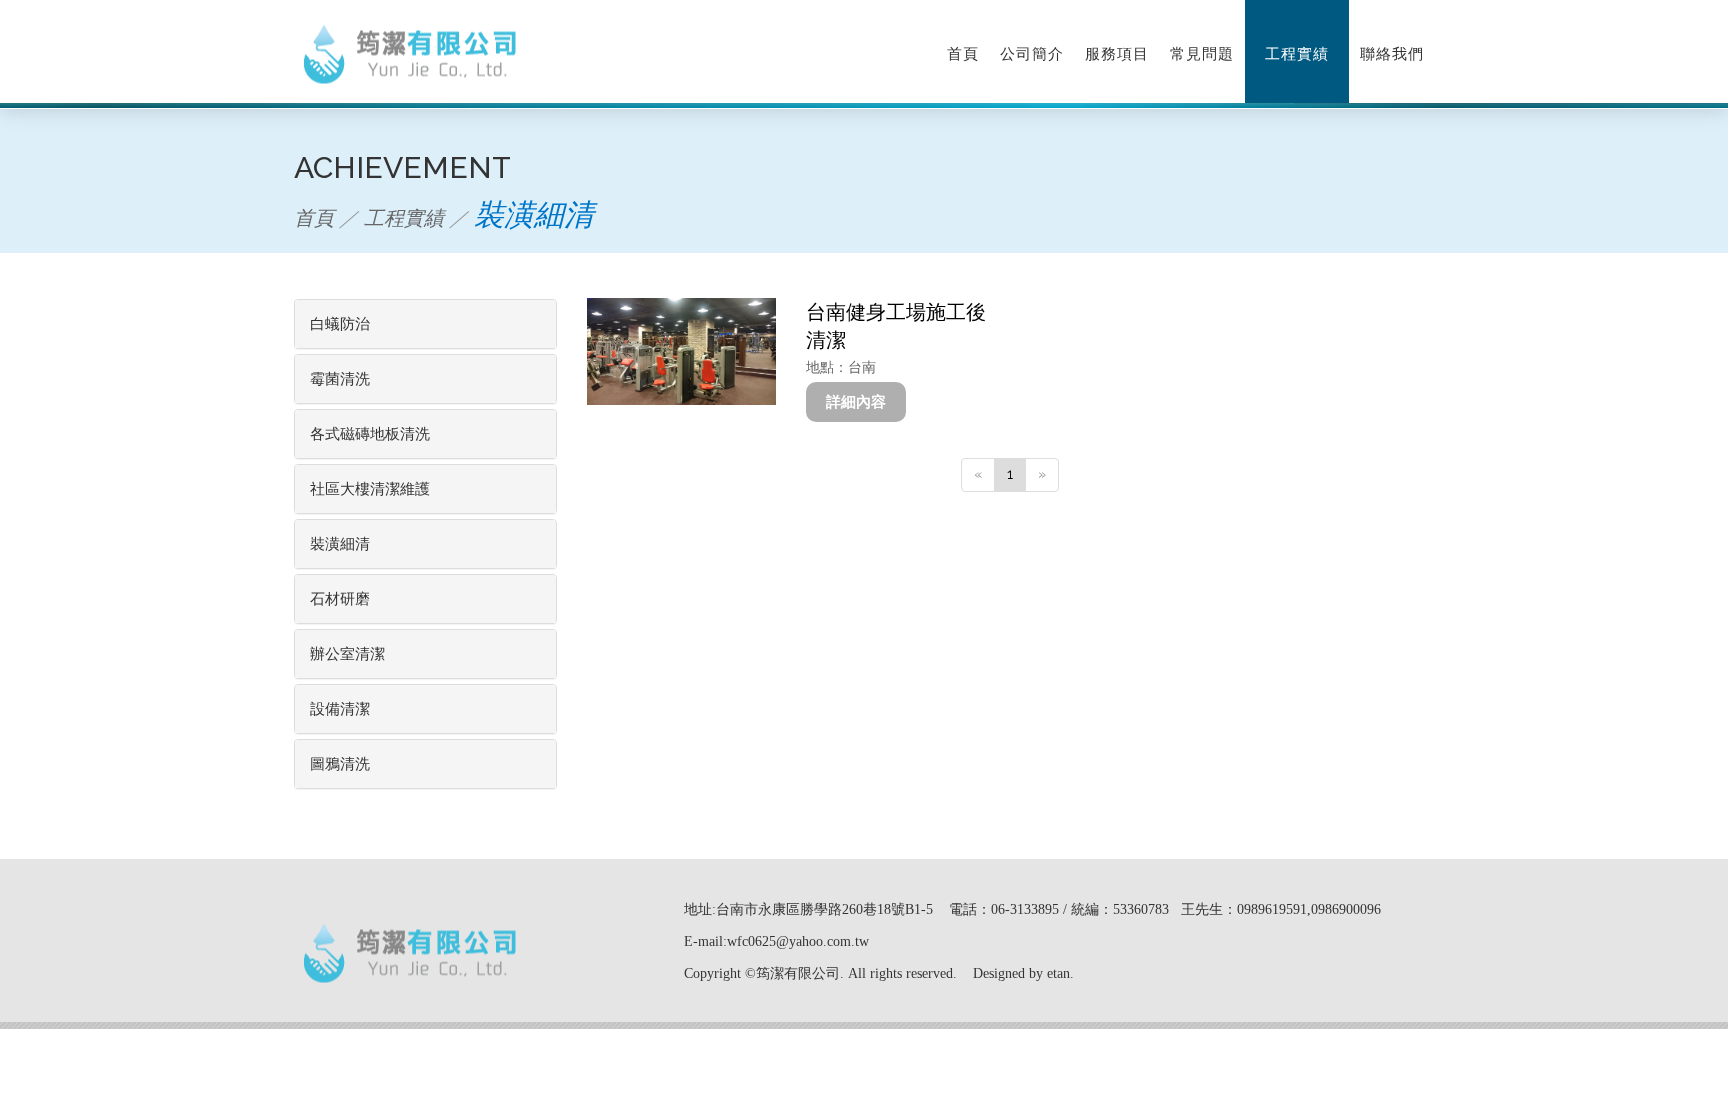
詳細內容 (856, 402)
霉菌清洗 (340, 379)
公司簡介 (1032, 54)
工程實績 (1297, 54)
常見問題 (1202, 54)
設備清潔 (340, 709)
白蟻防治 (340, 324)
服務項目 (1117, 54)
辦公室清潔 (347, 654)
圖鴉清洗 (340, 764)
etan (1058, 973)
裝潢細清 (340, 544)
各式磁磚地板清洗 (370, 434)
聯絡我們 (1392, 54)
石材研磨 (340, 599)
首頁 (963, 54)
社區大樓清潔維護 (370, 489)
